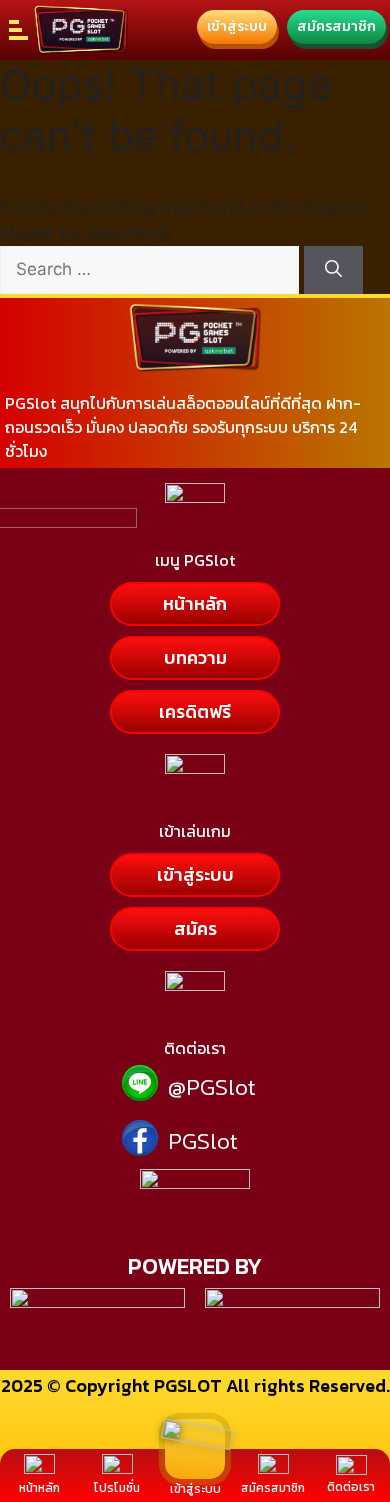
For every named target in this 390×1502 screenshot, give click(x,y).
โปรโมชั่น (117, 1488)
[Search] (333, 270)
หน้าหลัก (39, 1488)
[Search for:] (152, 269)
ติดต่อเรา (351, 1487)
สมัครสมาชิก (273, 1488)
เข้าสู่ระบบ (195, 1489)
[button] (195, 658)
